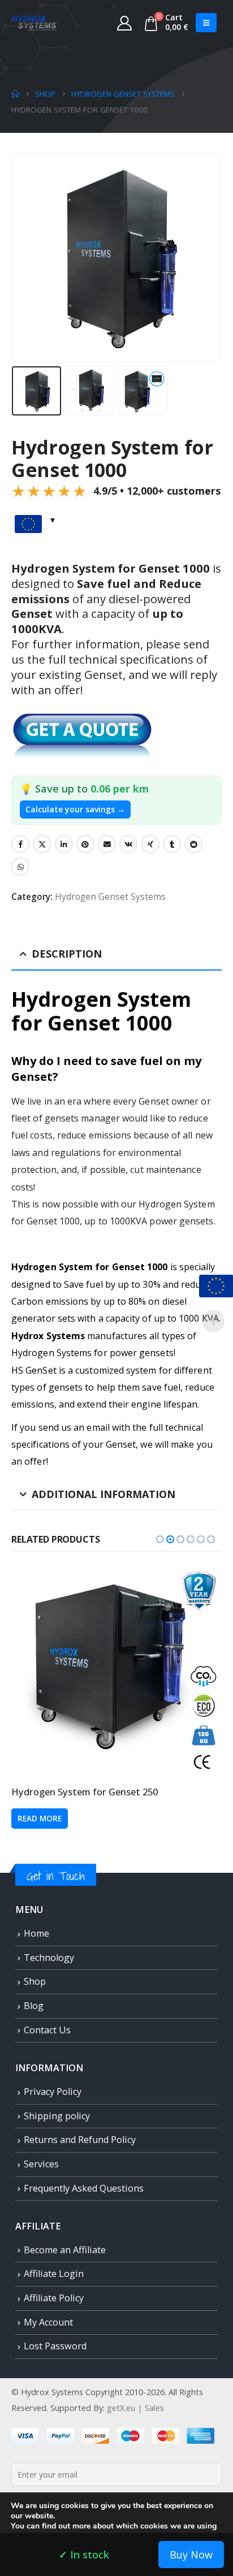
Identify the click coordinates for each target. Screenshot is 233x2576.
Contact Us (47, 2030)
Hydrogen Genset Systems (110, 897)
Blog (34, 2006)
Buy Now (191, 2555)
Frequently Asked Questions (84, 2188)
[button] (206, 23)
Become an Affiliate (65, 2250)
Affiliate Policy (54, 2298)
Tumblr (172, 844)
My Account (48, 2322)
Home (36, 1933)
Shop (35, 1981)
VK (128, 844)
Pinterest (85, 844)
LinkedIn (64, 844)
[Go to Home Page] (15, 94)
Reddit (193, 844)
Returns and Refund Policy (80, 2140)
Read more (40, 1819)
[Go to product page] (116, 1670)
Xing (150, 844)
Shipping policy (57, 2116)
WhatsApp (20, 867)
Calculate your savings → (75, 809)
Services (41, 2164)
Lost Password (55, 2346)
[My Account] (125, 23)
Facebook (20, 844)
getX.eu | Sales (135, 2408)
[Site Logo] (34, 23)
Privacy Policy (53, 2092)
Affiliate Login (54, 2274)
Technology (49, 1958)
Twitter (42, 844)
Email (107, 844)
